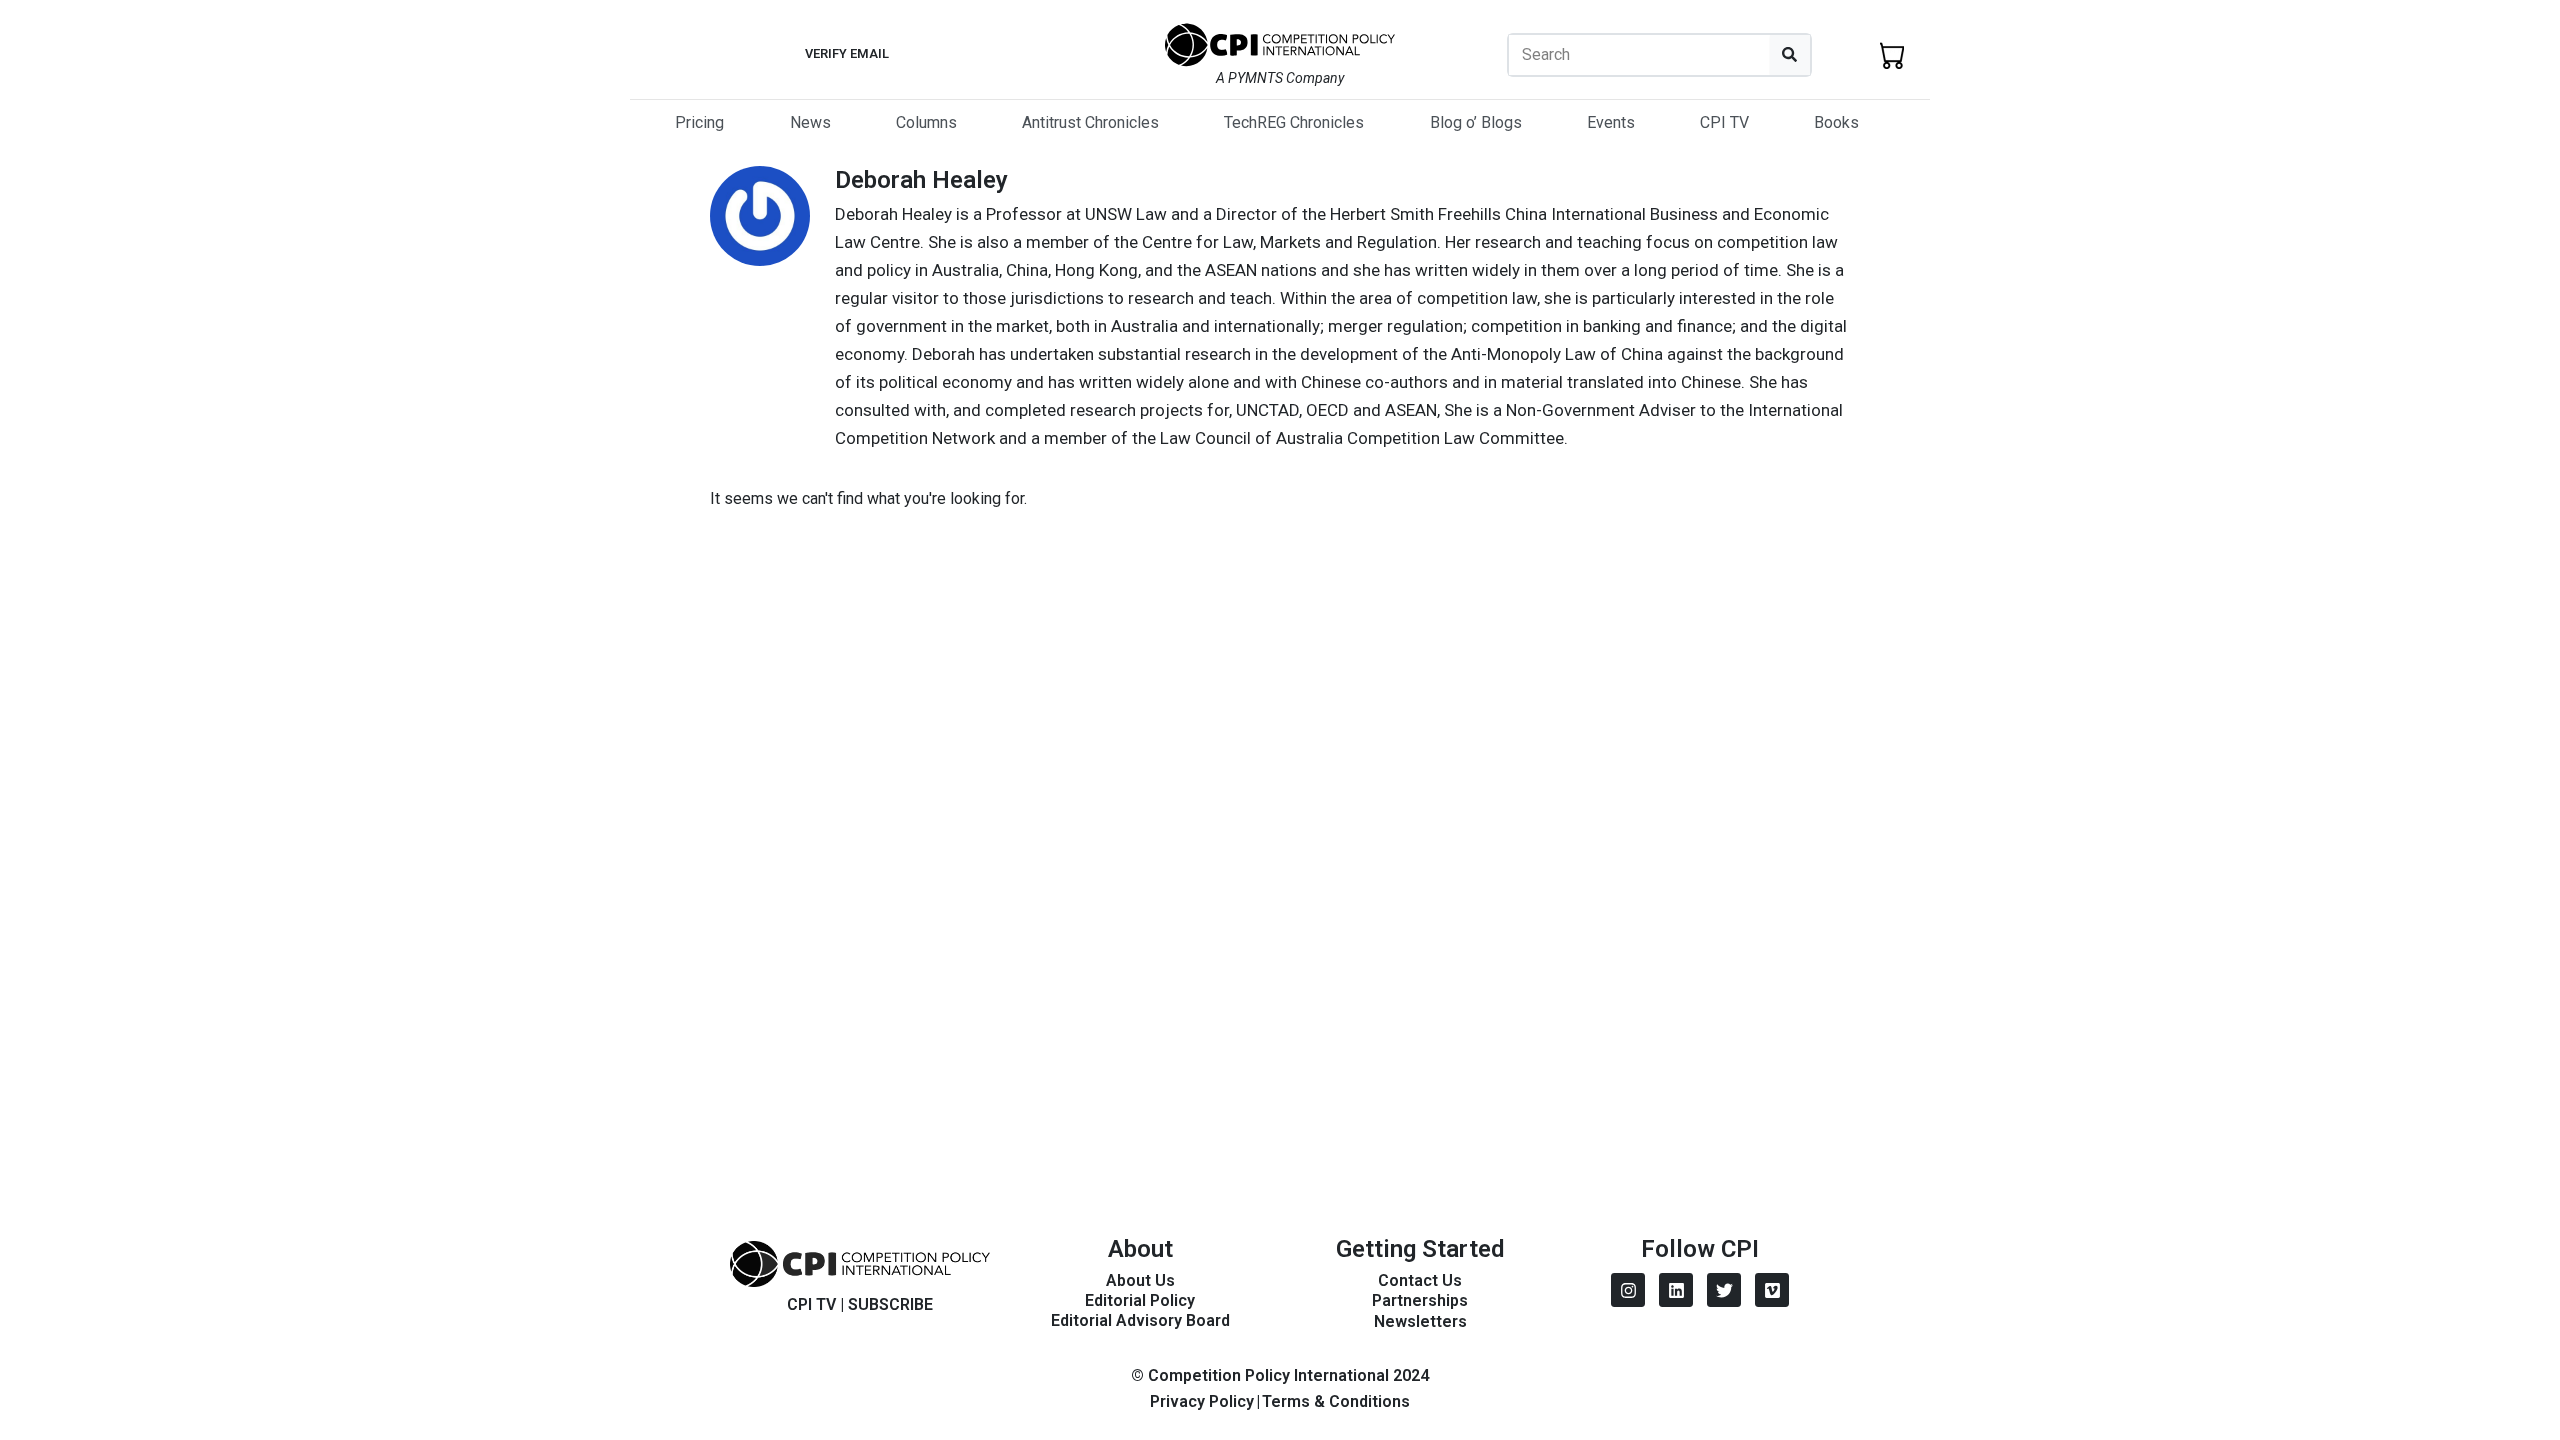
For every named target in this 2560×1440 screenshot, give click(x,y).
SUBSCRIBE (890, 1304)
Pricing (699, 122)
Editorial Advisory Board (1140, 1320)
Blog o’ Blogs (1476, 122)
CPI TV (1724, 122)
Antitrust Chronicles (1090, 122)
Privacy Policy (1202, 1401)
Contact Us (1420, 1280)
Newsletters (1420, 1321)
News (810, 122)
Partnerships (1420, 1300)
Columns (926, 122)
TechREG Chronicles (1294, 122)
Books (1836, 122)
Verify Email (847, 53)
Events (1611, 122)
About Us (1140, 1280)
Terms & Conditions (1336, 1401)
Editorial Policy (1140, 1300)
